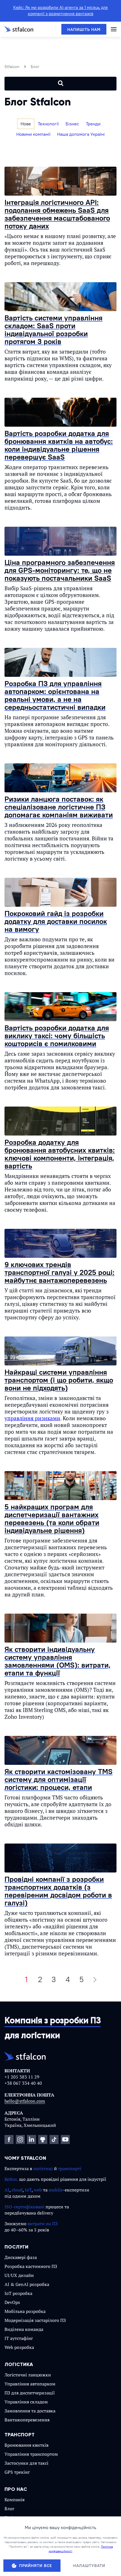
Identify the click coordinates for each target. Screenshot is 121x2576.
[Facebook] (9, 2139)
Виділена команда (24, 2329)
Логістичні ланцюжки (28, 2375)
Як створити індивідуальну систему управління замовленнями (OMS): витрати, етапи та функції (58, 1661)
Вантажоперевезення (27, 2420)
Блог (9, 2509)
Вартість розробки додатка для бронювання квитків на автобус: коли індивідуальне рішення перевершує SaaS (59, 445)
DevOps (12, 2302)
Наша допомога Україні (81, 134)
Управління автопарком (30, 2384)
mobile (56, 2190)
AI (7, 2190)
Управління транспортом (31, 2454)
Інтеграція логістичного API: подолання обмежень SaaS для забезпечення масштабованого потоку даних (57, 214)
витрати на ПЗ (43, 2224)
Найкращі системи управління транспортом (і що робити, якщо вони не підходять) (59, 1380)
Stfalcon (12, 67)
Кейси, (11, 2179)
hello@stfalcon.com (25, 2101)
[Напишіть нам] (84, 29)
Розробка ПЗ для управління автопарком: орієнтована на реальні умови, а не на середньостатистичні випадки (55, 695)
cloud (17, 2190)
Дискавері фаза (21, 2257)
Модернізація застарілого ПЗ (35, 2320)
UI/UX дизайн (19, 2275)
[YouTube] (65, 2139)
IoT (28, 2190)
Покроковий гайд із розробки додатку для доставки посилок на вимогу (56, 921)
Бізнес (72, 124)
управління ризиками (32, 1418)
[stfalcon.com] (19, 29)
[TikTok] (54, 2139)
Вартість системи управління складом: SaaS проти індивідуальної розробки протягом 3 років (53, 330)
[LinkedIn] (32, 2139)
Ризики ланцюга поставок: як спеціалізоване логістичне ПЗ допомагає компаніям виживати (59, 807)
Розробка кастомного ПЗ (31, 2266)
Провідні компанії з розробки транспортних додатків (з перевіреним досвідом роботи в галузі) (58, 1891)
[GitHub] (43, 2139)
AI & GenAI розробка (27, 2284)
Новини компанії (33, 134)
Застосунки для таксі (26, 2463)
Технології (48, 124)
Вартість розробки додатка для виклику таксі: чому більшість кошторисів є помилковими (57, 1036)
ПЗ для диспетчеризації (30, 2393)
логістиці (43, 2168)
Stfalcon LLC (35, 2554)
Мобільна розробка (25, 2311)
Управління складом (26, 2402)
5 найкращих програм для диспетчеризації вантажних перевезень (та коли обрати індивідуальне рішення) (52, 1518)
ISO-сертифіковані (24, 2207)
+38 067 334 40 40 (23, 2083)
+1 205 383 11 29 (22, 2077)
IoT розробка (18, 2293)
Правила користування (23, 2568)
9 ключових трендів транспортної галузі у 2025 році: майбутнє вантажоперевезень (60, 1272)
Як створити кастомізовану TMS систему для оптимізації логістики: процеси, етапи (59, 1779)
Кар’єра (12, 2518)
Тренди (93, 124)
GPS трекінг (17, 2472)
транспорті (70, 2168)
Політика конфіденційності (66, 2568)
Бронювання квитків (26, 2445)
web (38, 2190)
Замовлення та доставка (30, 2411)
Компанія (14, 2500)
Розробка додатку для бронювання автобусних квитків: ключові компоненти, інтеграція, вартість (60, 1154)
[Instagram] (20, 2139)
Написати (17, 2531)
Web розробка (19, 2347)
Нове (26, 124)
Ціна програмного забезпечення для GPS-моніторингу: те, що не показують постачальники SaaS (60, 570)
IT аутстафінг (19, 2338)
